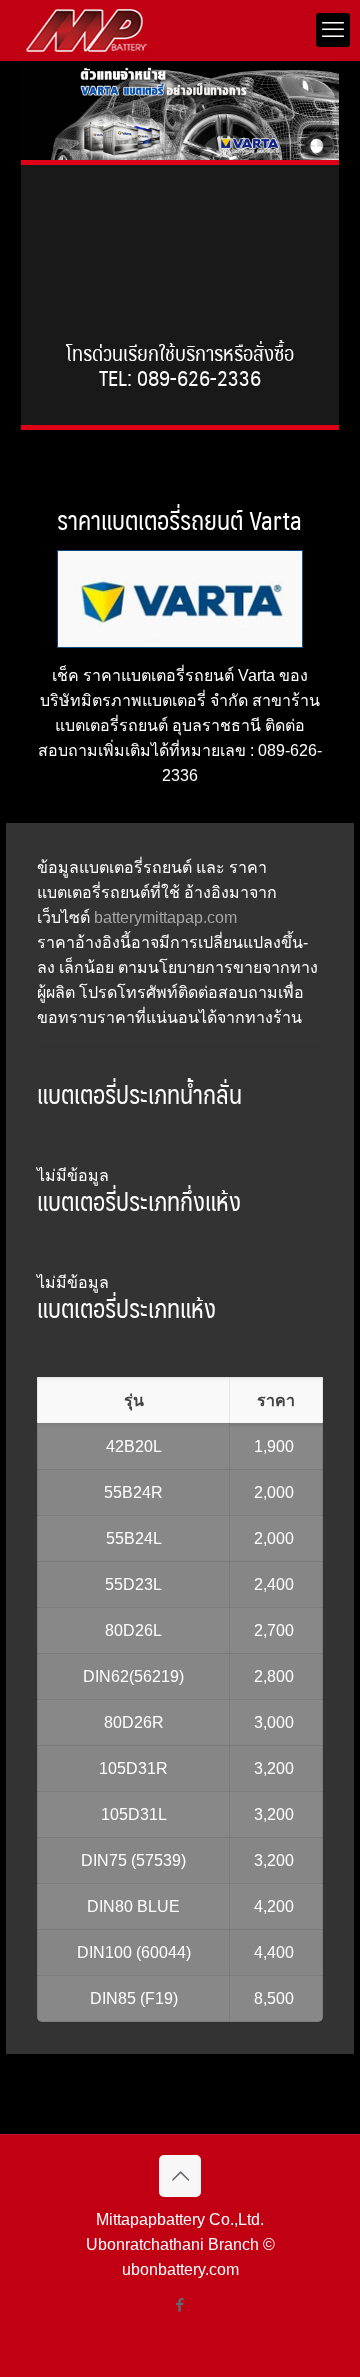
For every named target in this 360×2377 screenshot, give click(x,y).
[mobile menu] (333, 30)
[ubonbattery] (86, 30)
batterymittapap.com (165, 917)
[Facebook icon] (180, 2304)
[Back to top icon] (180, 2176)
